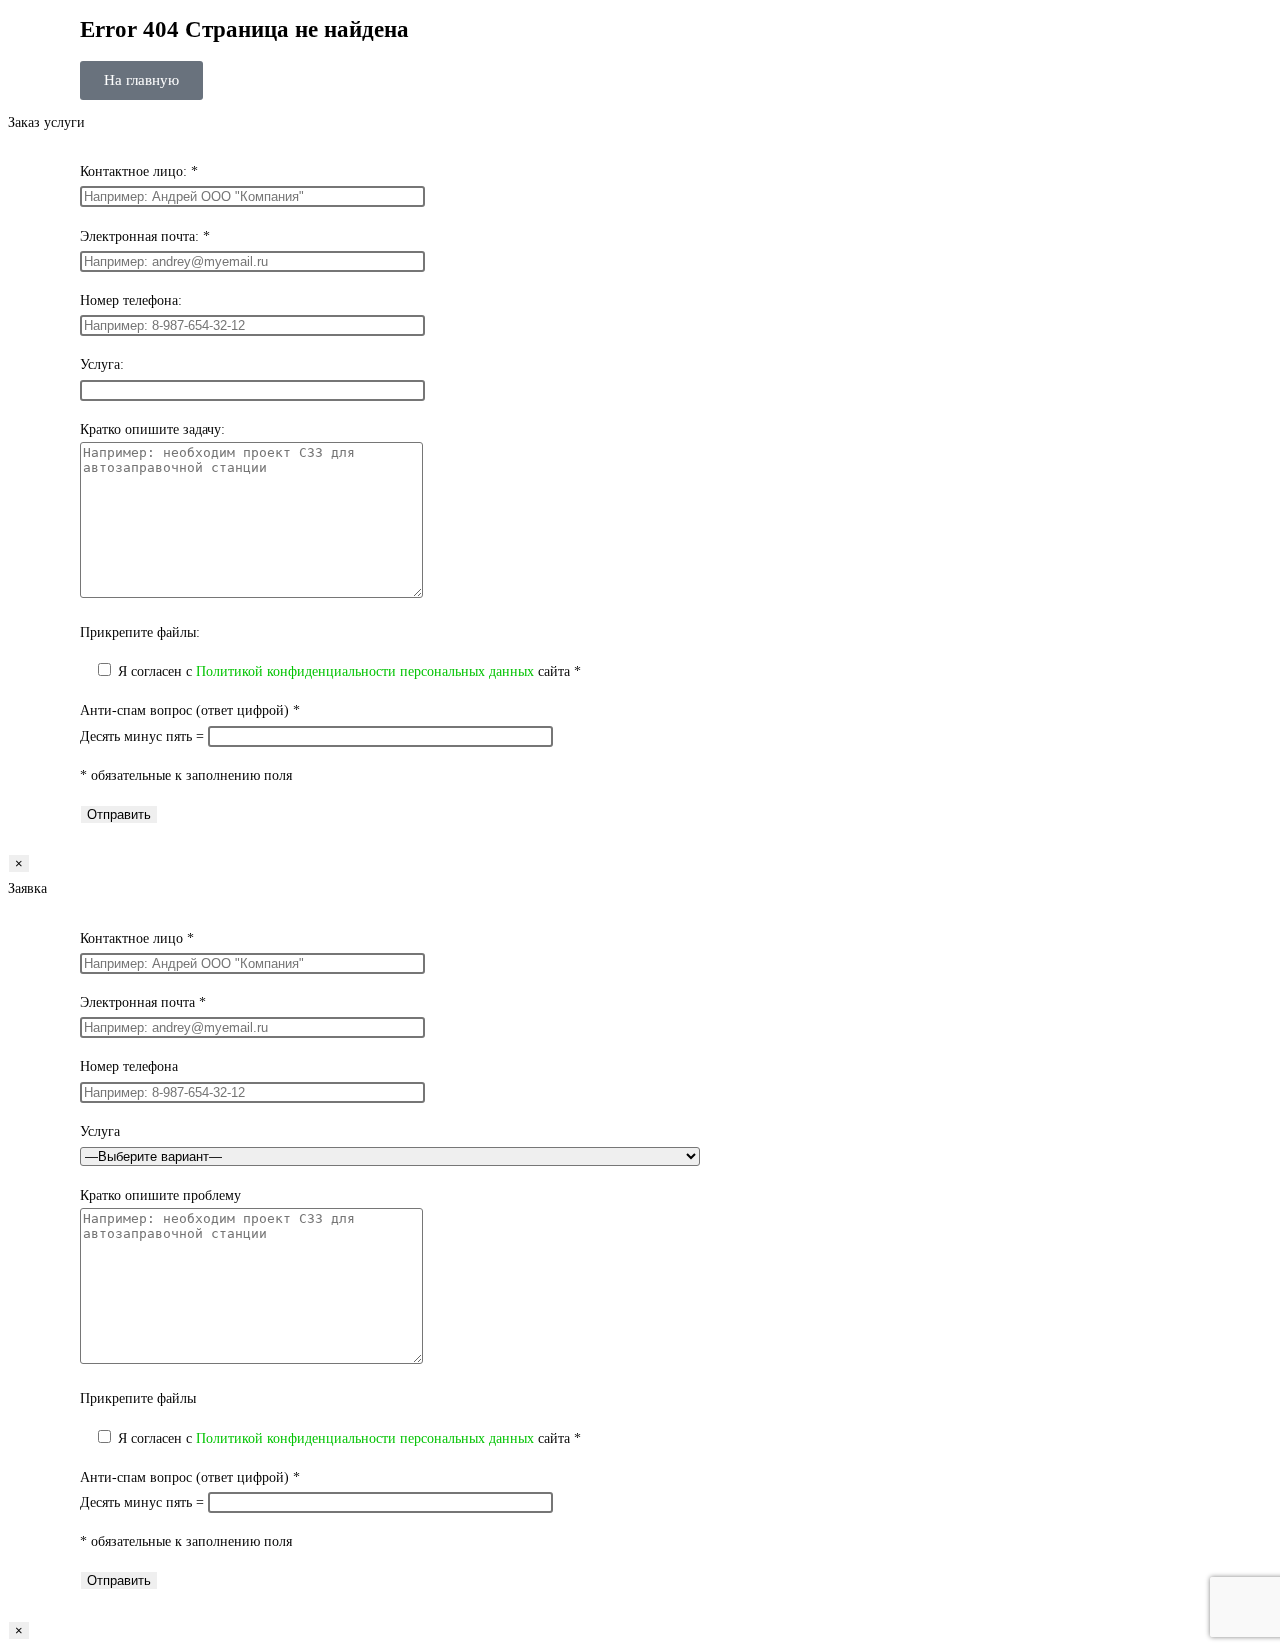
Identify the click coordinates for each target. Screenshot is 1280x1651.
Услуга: (102, 364)
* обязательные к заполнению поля (186, 775)
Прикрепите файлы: (140, 632)
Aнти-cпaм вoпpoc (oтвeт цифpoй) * (190, 710)
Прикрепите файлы (138, 1398)
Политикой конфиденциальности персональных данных (365, 671)
